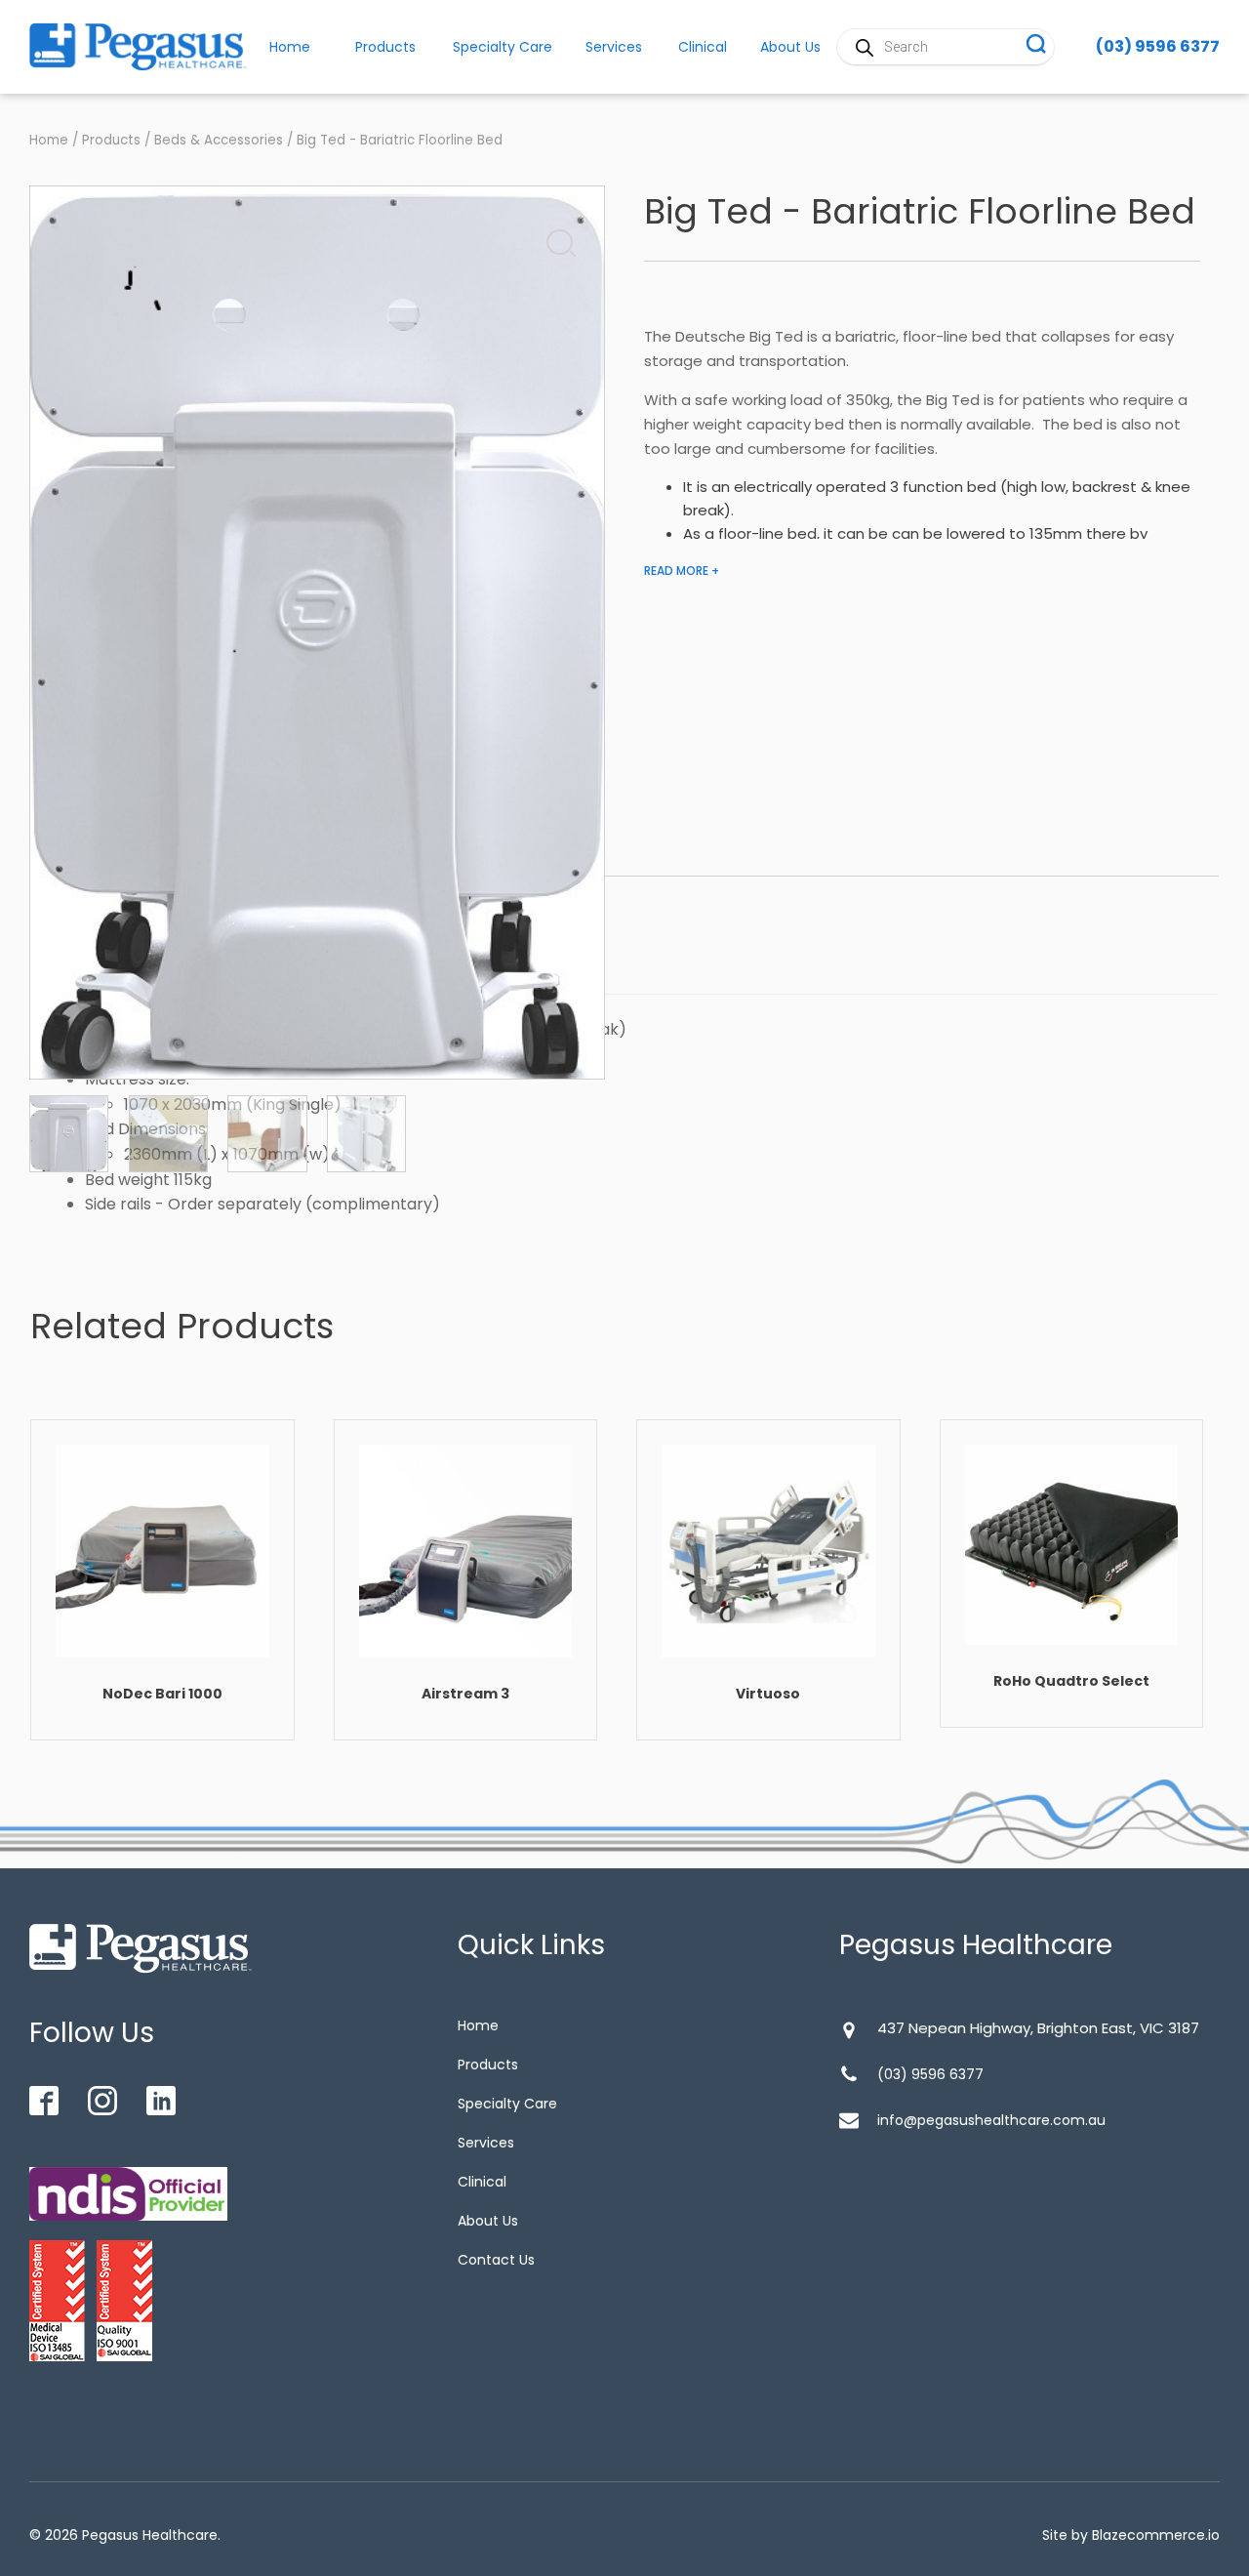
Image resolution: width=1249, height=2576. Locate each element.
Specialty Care (503, 47)
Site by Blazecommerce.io (1131, 2535)
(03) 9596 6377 (1158, 46)
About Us (488, 2221)
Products (385, 47)
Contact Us (496, 2260)
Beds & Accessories (219, 140)
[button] (555, 238)
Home (49, 140)
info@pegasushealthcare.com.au (991, 2120)
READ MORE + (682, 571)
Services (614, 47)
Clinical (703, 47)
